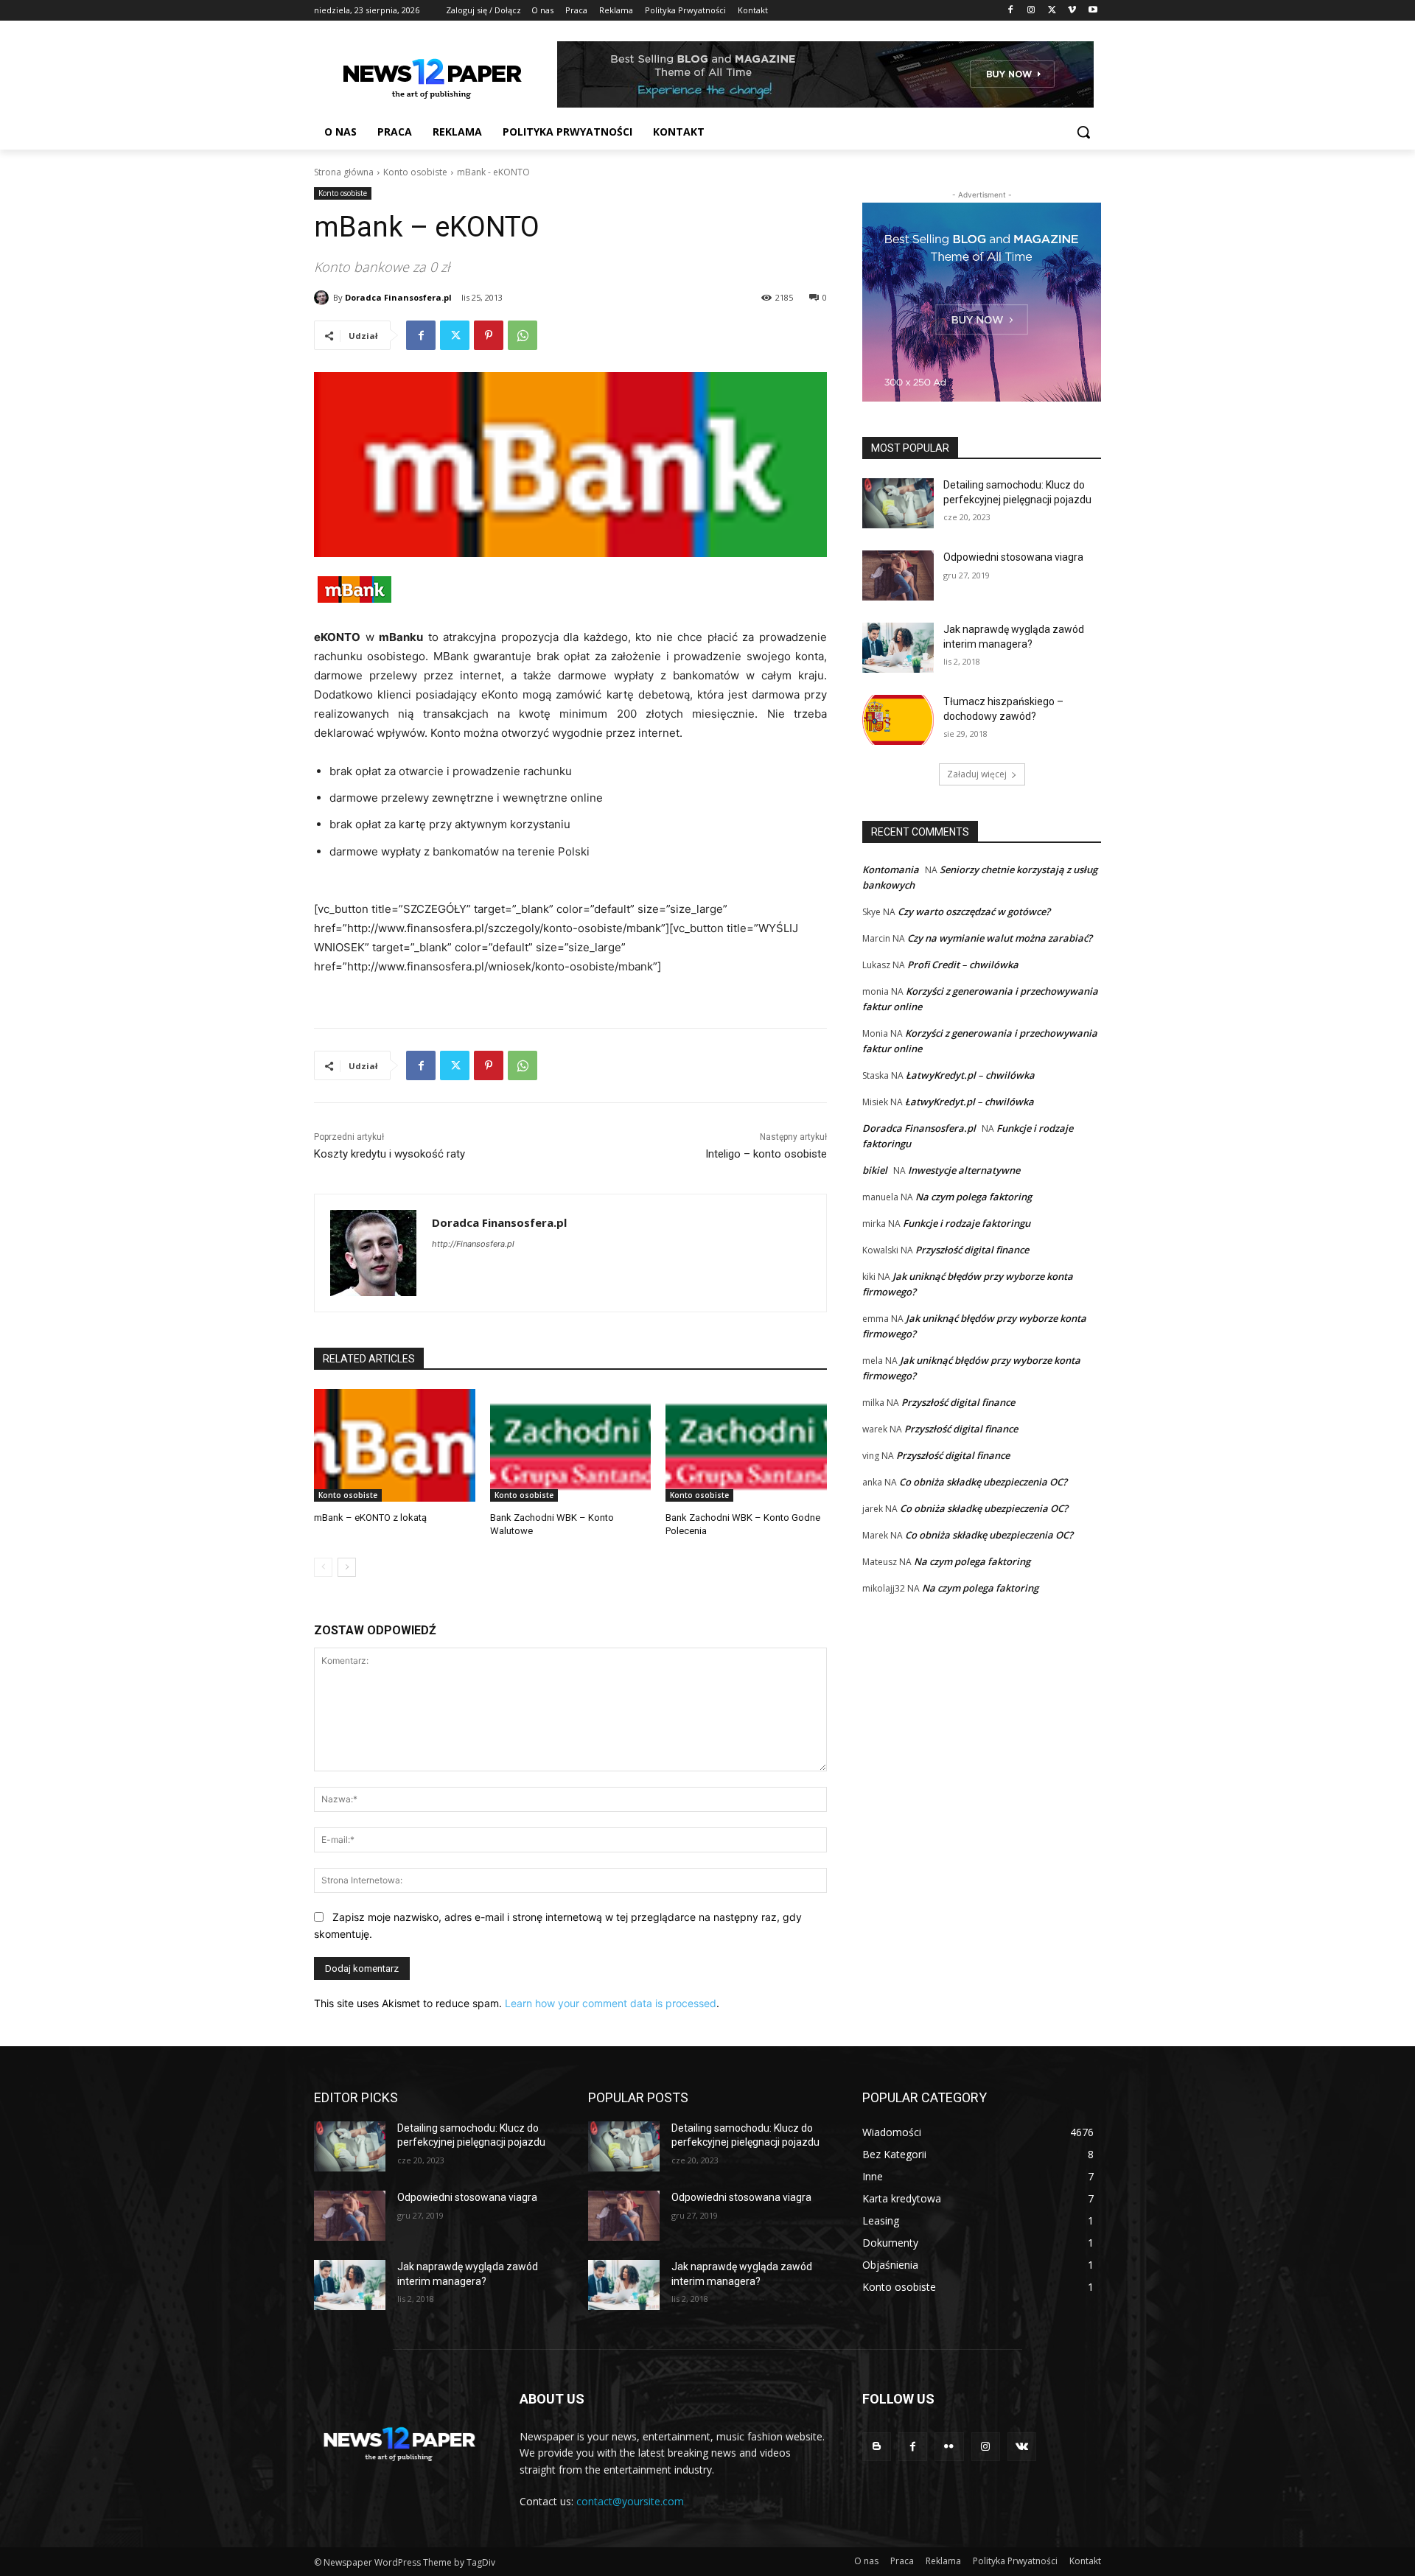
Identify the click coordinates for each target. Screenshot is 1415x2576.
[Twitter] (1052, 11)
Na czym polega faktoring (974, 1197)
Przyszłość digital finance (972, 1250)
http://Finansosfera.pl (473, 1244)
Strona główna (344, 172)
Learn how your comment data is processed (611, 2003)
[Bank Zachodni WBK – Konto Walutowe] (571, 1445)
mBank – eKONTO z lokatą (370, 1518)
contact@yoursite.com (630, 2501)
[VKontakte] (1022, 2447)
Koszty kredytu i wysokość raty (389, 1154)
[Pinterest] (489, 335)
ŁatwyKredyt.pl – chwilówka (970, 1075)
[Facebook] (1011, 11)
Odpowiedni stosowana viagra (1013, 557)
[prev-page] (323, 1567)
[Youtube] (1093, 11)
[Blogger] (877, 2447)
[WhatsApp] (523, 335)
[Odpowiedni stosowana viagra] (898, 575)
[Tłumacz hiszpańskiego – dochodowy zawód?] (898, 720)
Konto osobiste (415, 172)
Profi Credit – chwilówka (963, 965)
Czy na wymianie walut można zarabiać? (1000, 938)
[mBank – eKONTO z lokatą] (395, 1445)
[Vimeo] (1072, 11)
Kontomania (891, 869)
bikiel (875, 1170)
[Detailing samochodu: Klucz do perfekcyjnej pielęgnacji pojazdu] (898, 503)
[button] (1083, 132)
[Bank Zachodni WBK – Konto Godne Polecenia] (746, 1445)
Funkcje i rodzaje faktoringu (967, 1223)
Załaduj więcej (977, 774)
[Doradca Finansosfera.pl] (324, 298)
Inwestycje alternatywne (964, 1170)
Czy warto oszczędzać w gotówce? (974, 911)
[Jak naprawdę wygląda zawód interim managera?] (898, 648)
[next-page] (347, 1567)
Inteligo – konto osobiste (766, 1154)
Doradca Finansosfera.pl (398, 297)
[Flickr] (949, 2447)
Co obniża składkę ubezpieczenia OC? (983, 1482)
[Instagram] (1031, 11)
